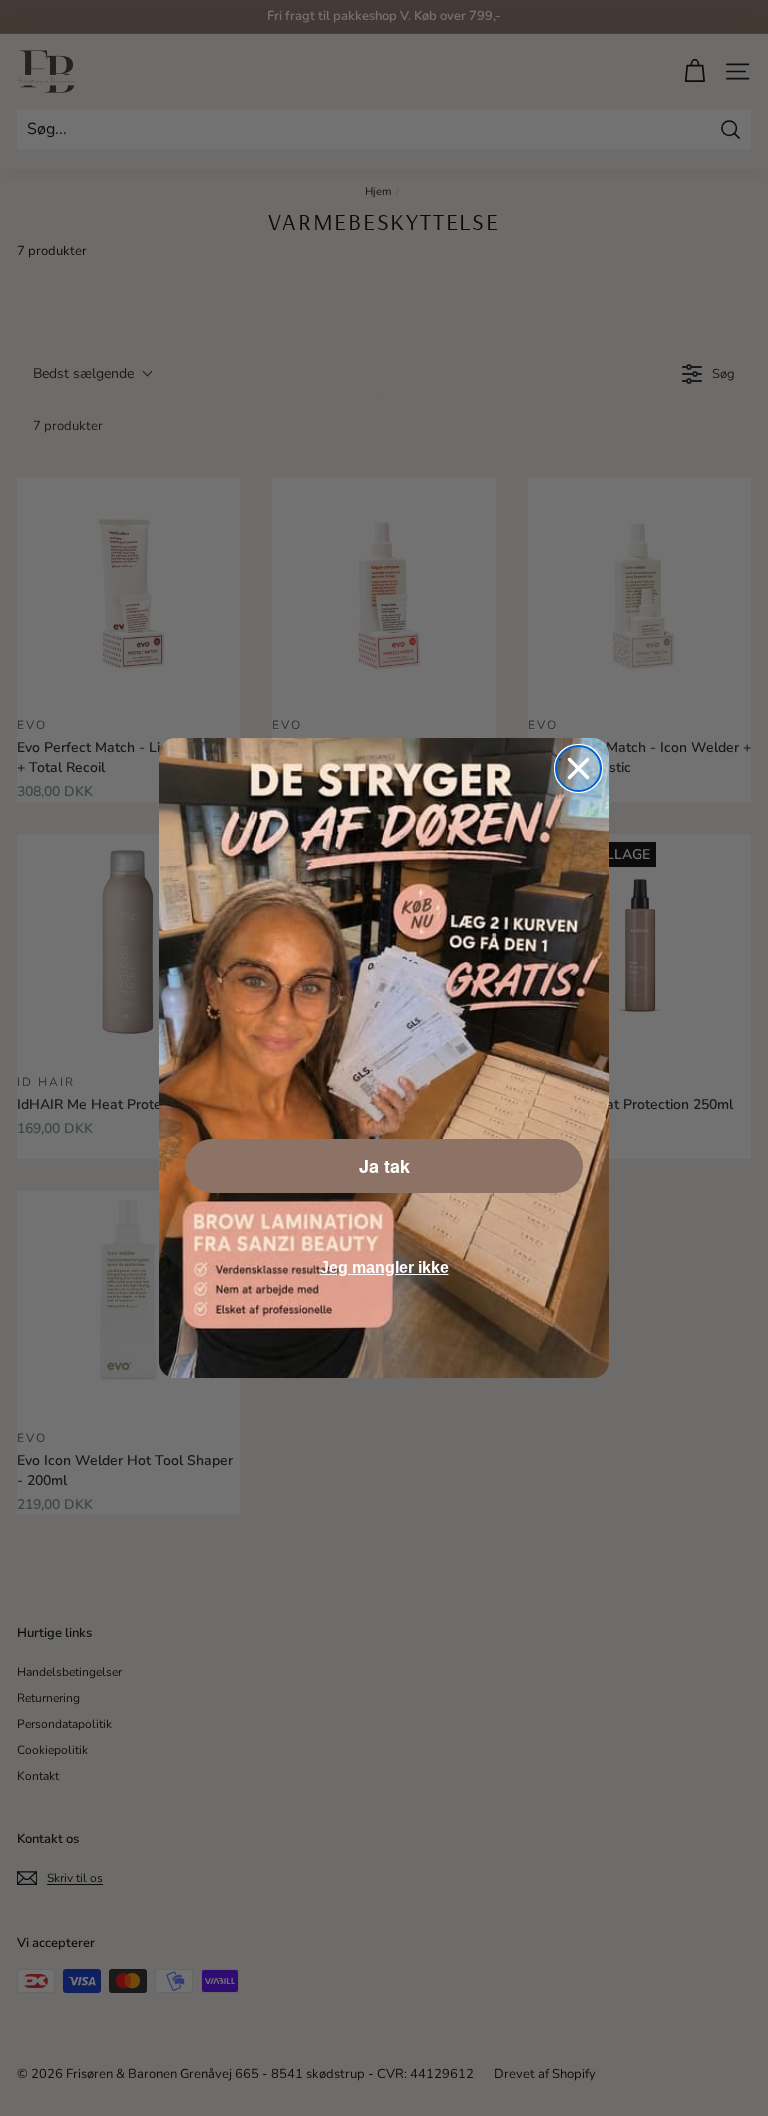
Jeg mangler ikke (384, 1267)
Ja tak (384, 1166)
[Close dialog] (578, 768)
